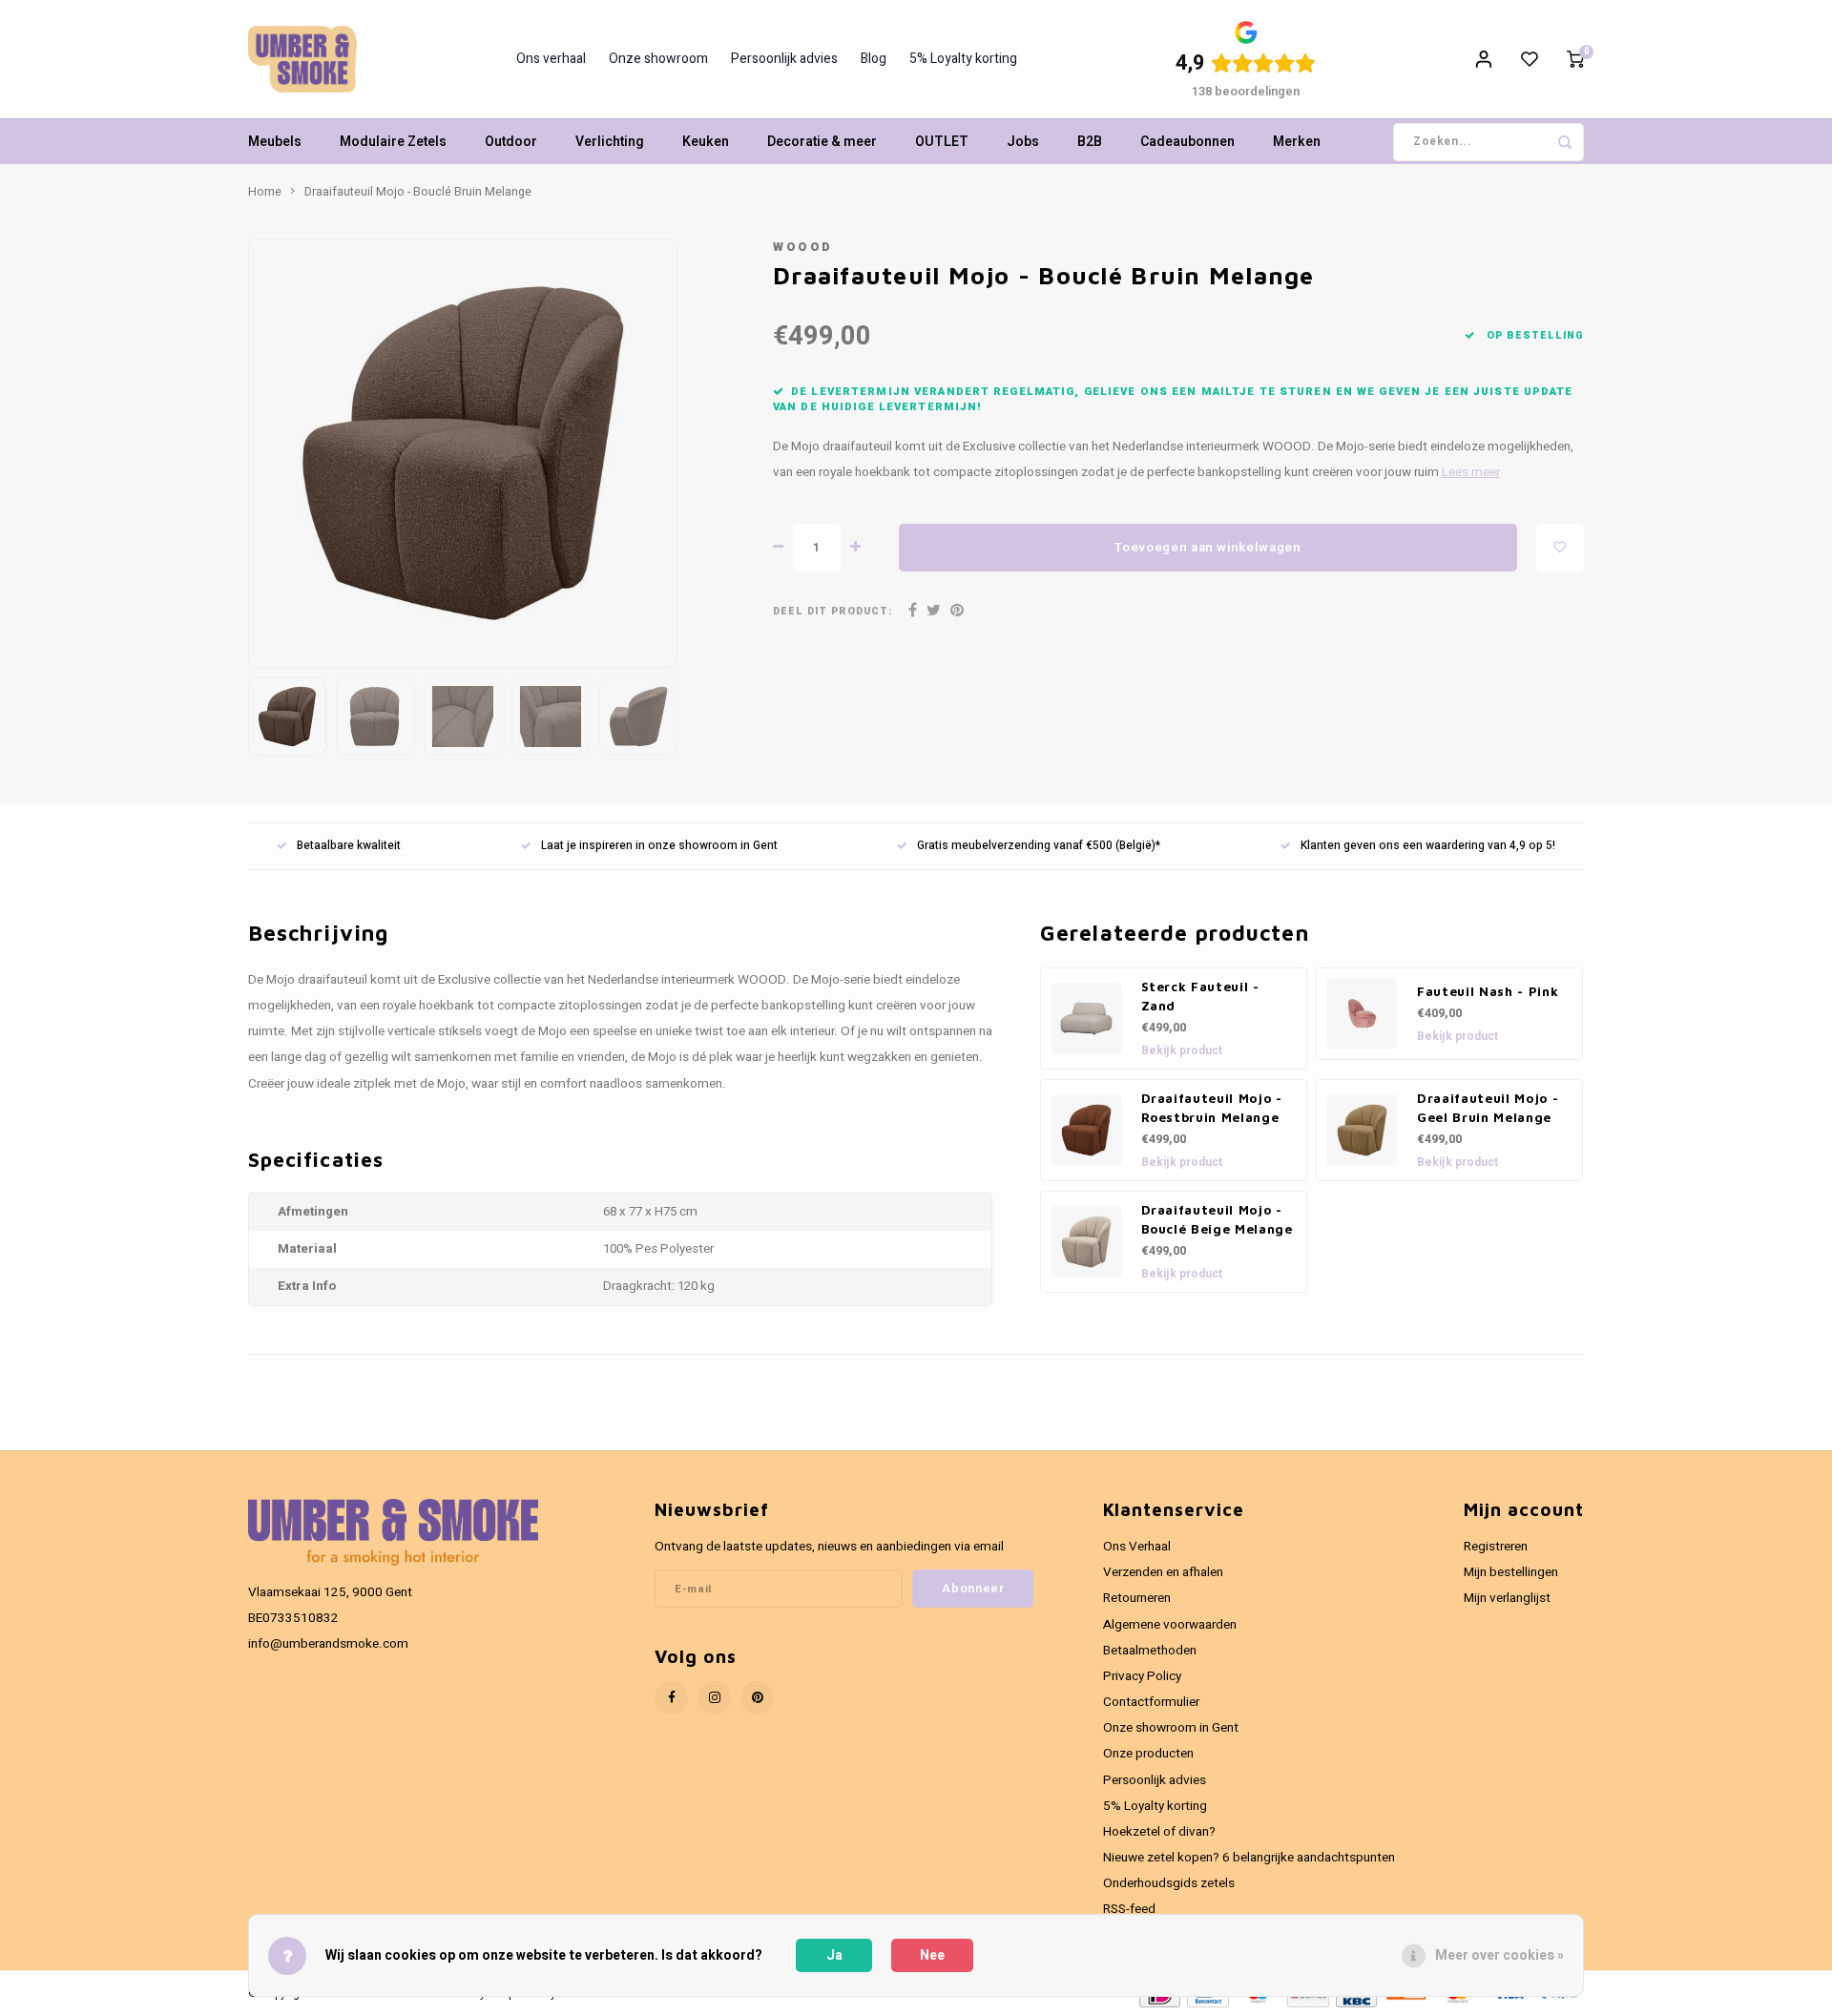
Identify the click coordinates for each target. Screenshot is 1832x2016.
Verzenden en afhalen (1163, 1572)
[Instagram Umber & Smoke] (714, 1698)
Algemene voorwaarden (1170, 1625)
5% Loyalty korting (963, 59)
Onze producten (1148, 1754)
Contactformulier (1151, 1702)
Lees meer (1471, 472)
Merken (1297, 142)
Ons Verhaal (1137, 1547)
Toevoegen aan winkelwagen (1208, 548)
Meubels (275, 142)
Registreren (1496, 1547)
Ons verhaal (551, 59)
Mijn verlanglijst (1507, 1598)
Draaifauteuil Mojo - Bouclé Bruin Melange (418, 192)
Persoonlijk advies (784, 59)
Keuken (706, 142)
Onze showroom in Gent (1171, 1728)
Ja (834, 1955)
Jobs (1023, 142)
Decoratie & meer (822, 142)
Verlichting (610, 142)
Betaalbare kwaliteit (349, 846)
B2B (1090, 142)
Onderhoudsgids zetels (1169, 1883)
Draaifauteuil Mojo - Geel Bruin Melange (1488, 1108)
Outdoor (511, 142)
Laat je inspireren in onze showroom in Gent (659, 846)
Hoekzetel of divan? (1159, 1832)
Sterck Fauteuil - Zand (1200, 996)
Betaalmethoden (1150, 1651)
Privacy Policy (1142, 1676)
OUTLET (942, 142)
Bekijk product (1182, 1050)
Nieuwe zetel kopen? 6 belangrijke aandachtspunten (1249, 1858)
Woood (803, 247)
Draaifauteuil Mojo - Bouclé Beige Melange (1217, 1219)
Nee (932, 1955)
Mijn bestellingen (1511, 1572)
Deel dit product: (833, 611)
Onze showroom (658, 59)
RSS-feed (1129, 1909)
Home (265, 192)
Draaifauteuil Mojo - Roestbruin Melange (1212, 1108)
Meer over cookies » (1499, 1955)
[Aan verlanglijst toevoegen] (1560, 548)
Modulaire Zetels (393, 142)
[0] (1575, 59)
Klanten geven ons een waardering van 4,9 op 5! (1428, 846)
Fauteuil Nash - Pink (1488, 991)
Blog (874, 59)
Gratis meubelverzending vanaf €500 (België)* (1039, 846)
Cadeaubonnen (1187, 142)
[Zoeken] (1565, 142)
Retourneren (1137, 1598)
